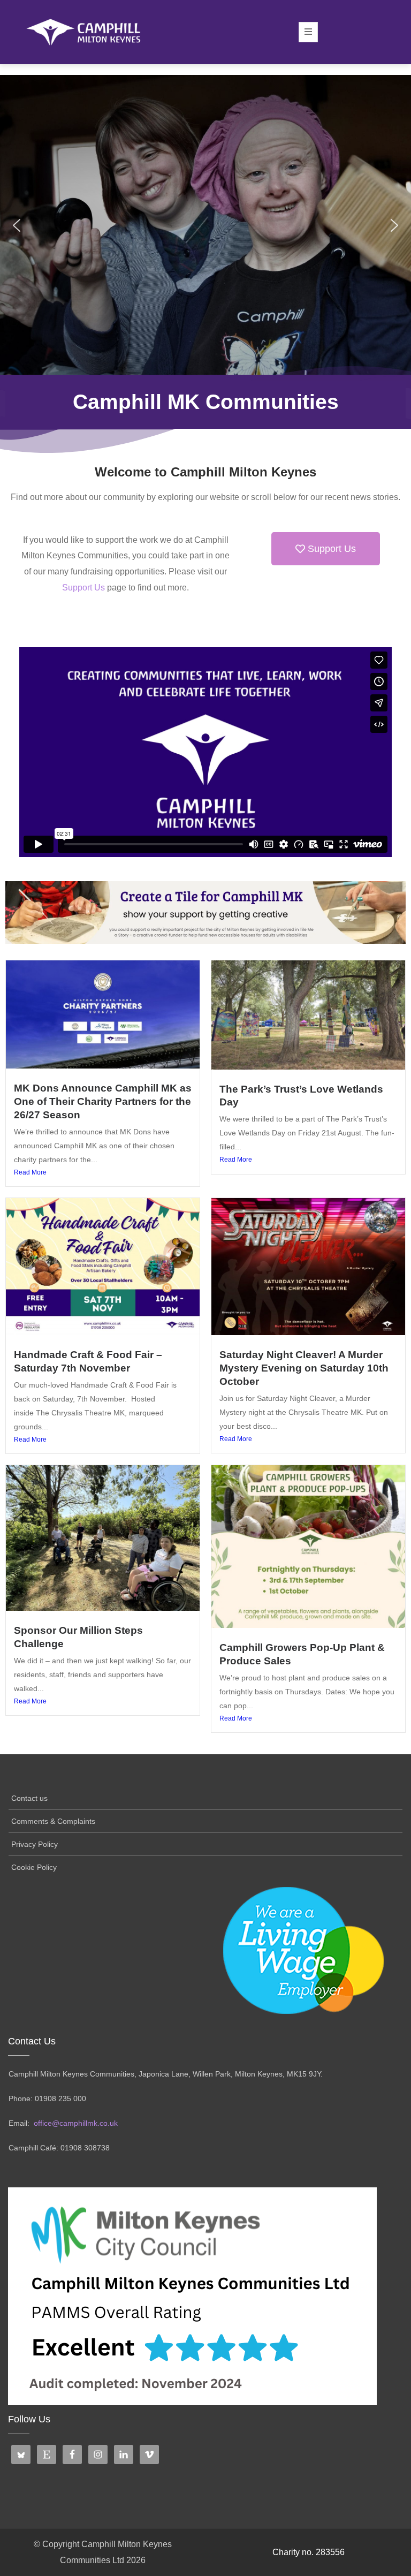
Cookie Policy (34, 1867)
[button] (17, 225)
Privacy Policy (35, 1844)
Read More (30, 1172)
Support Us (83, 588)
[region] (205, 225)
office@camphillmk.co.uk (76, 2123)
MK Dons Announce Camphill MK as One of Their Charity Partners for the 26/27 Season (103, 1101)
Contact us (29, 1798)
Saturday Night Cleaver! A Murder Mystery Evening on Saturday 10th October (304, 1368)
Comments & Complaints (53, 1821)
